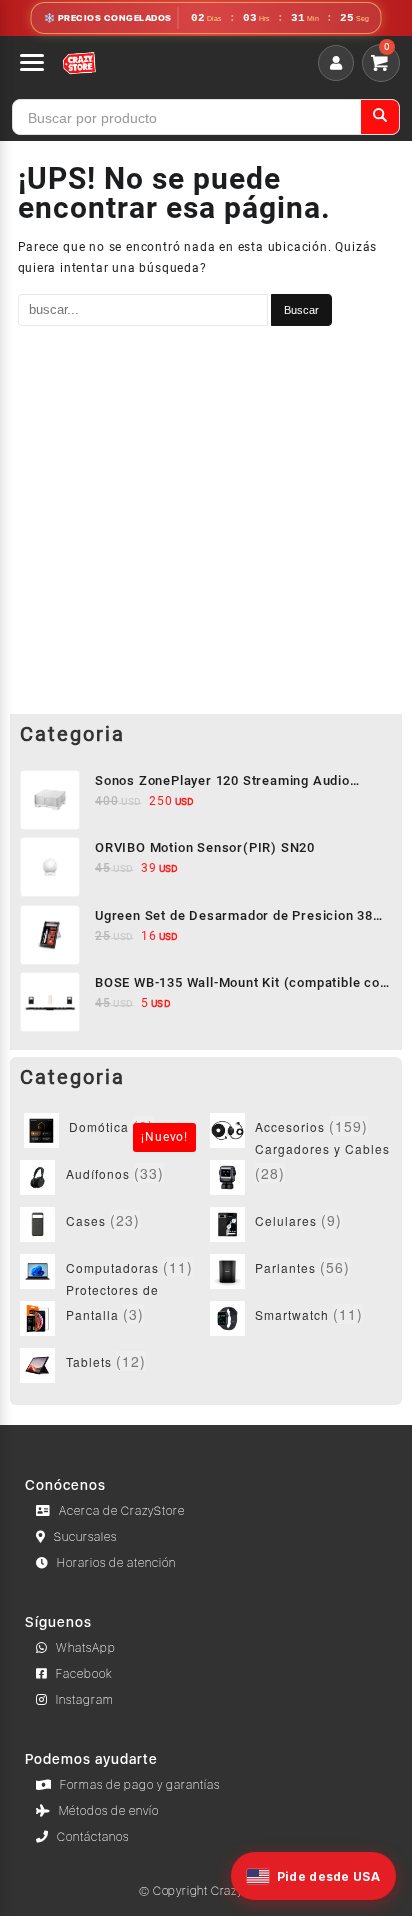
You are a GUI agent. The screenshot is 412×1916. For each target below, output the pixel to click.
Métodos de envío (109, 1811)
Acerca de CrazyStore (122, 1511)
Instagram (85, 1700)
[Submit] (380, 117)
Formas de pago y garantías (140, 1785)
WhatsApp (86, 1648)
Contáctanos (93, 1837)
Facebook (84, 1674)
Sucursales (85, 1537)
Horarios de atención (116, 1563)
